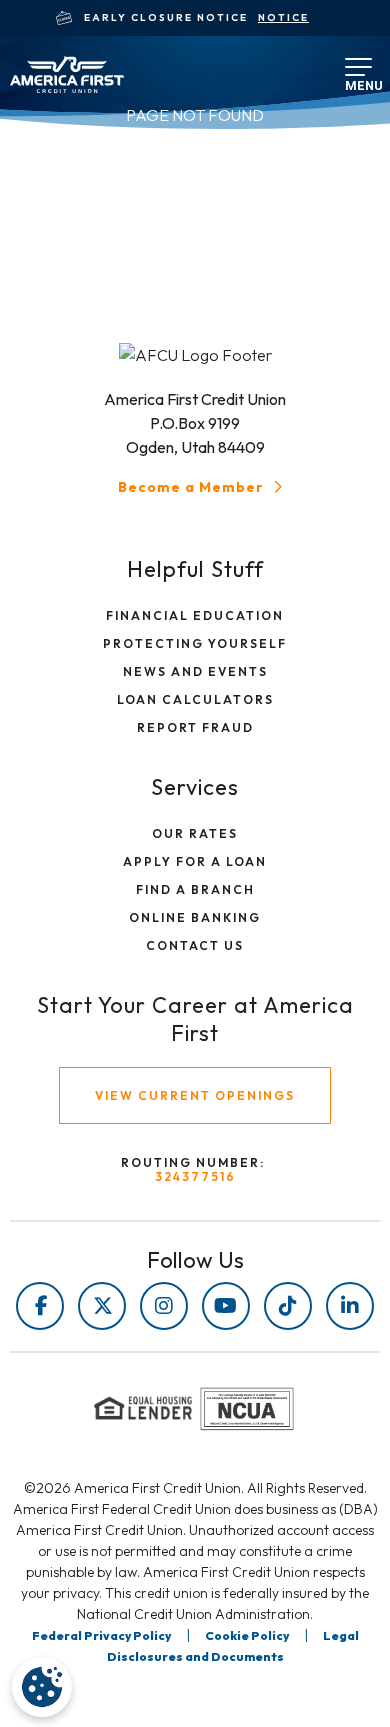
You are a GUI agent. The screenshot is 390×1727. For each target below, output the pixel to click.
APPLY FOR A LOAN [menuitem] (195, 861)
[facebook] (40, 1306)
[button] (203, 487)
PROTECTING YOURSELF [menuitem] (195, 643)
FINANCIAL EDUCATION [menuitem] (195, 615)
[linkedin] (350, 1306)
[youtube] (226, 1306)
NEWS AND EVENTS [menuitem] (195, 671)
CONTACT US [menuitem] (195, 945)
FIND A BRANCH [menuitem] (195, 889)
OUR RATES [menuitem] (195, 833)
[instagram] (164, 1306)
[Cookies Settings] (42, 1687)
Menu (352, 79)
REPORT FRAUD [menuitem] (195, 727)
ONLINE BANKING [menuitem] (195, 917)
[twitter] (102, 1306)
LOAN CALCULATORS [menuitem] (195, 699)
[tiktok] (288, 1306)
